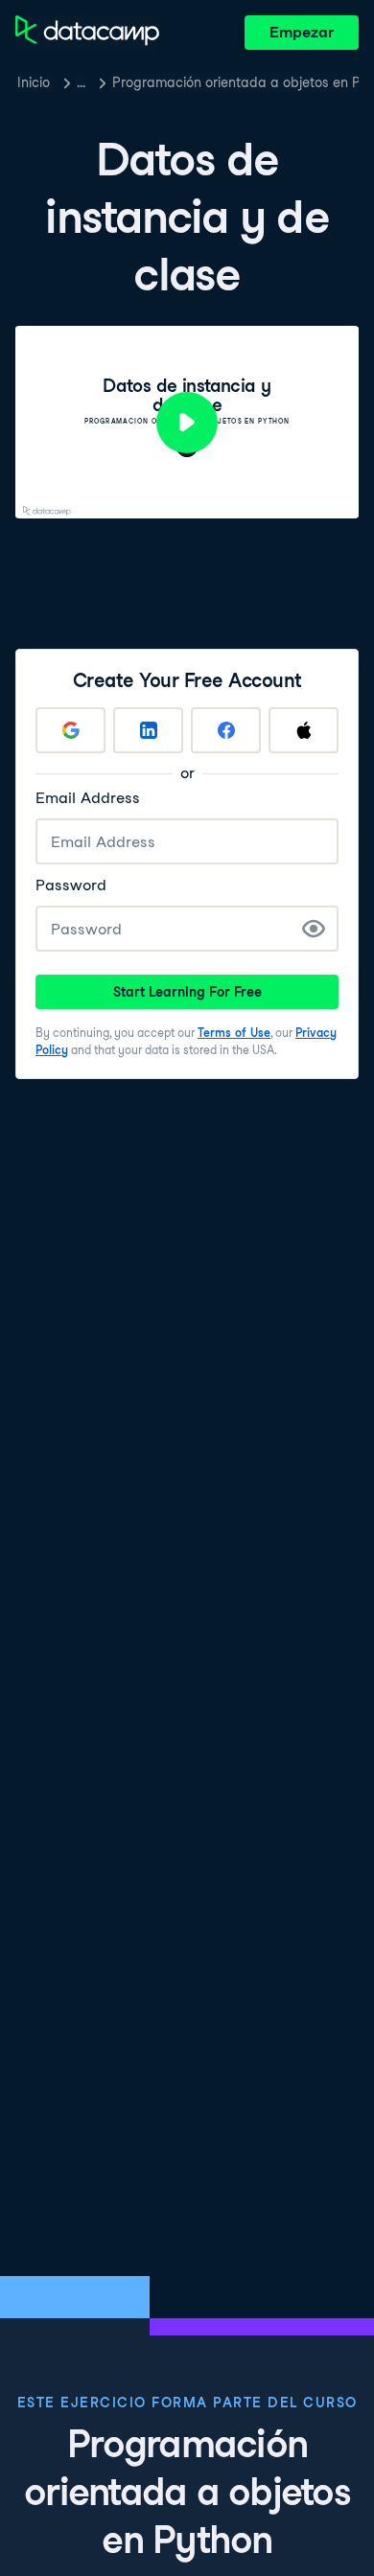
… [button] (81, 82)
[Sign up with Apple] (304, 730)
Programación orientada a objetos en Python (235, 82)
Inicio (34, 82)
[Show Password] (314, 929)
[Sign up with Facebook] (226, 730)
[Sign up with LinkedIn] (148, 730)
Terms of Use (234, 1033)
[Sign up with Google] (70, 730)
